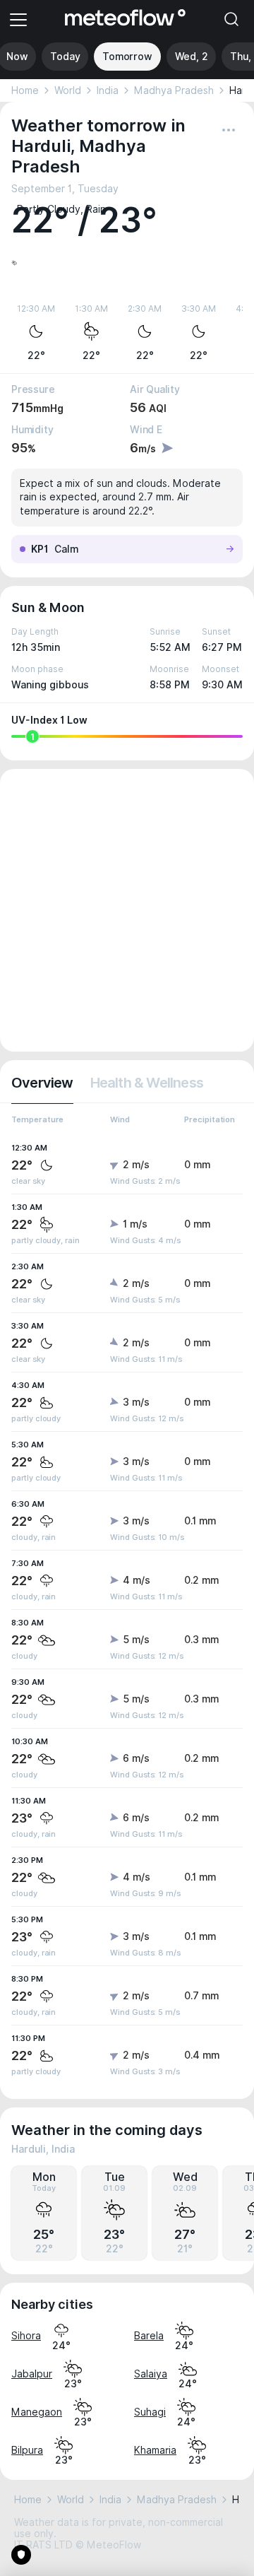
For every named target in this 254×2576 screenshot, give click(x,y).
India (108, 90)
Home (25, 90)
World (68, 90)
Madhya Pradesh (174, 90)
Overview (42, 1083)
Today (65, 57)
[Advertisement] (127, 910)
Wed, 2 (192, 57)
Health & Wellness (147, 1083)
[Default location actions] (229, 130)
